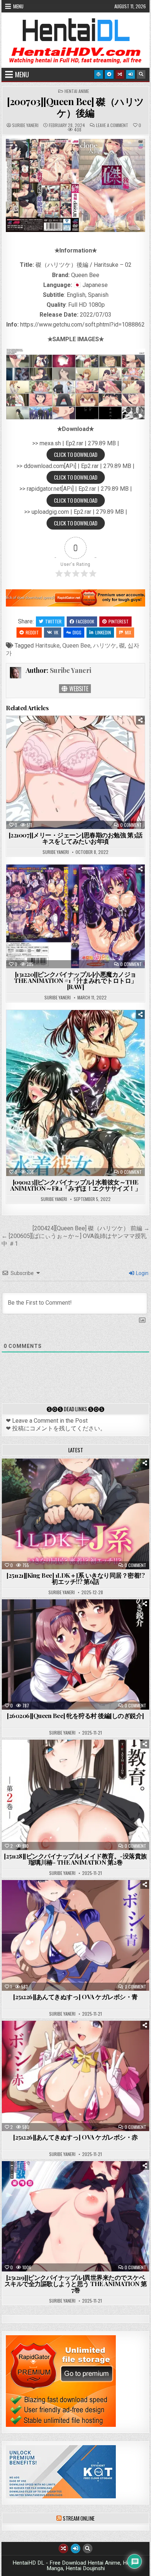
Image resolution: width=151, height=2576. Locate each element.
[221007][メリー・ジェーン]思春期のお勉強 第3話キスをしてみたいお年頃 (76, 838)
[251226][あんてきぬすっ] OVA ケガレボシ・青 (75, 1997)
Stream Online (79, 2518)
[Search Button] (141, 74)
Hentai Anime (77, 91)
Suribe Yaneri (25, 125)
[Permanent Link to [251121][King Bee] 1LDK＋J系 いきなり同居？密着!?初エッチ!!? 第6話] (75, 1514)
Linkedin (103, 632)
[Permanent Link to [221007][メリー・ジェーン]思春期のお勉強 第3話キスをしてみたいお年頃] (75, 772)
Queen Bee (76, 646)
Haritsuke (47, 646)
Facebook (85, 621)
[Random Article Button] (120, 74)
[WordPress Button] (99, 74)
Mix (128, 632)
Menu (18, 6)
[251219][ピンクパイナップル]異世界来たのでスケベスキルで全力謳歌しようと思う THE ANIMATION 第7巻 (76, 2284)
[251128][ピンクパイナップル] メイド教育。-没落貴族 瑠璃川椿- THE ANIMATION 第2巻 (75, 1859)
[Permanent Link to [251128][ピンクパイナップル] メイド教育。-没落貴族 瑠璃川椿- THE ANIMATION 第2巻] (75, 1795)
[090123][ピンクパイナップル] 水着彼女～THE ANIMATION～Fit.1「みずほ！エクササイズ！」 (75, 1185)
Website (78, 689)
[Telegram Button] (109, 74)
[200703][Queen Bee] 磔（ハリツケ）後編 (75, 107)
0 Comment (131, 825)
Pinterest (119, 621)
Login (142, 1273)
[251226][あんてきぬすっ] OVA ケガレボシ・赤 (75, 2137)
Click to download (76, 454)
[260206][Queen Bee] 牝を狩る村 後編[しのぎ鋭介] (75, 1716)
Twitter (53, 621)
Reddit (32, 632)
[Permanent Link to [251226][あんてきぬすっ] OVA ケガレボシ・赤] (75, 2076)
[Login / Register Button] (130, 74)
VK (56, 632)
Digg (77, 632)
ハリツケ (105, 646)
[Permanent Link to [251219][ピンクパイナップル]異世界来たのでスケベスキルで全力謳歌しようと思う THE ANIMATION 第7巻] (75, 2216)
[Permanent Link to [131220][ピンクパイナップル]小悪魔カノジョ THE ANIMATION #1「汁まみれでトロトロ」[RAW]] (75, 916)
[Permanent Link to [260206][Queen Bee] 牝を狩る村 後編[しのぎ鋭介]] (75, 1654)
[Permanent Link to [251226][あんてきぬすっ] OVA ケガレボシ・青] (75, 1935)
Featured (98, 1477)
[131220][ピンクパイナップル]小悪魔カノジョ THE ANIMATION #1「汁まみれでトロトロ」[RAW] (75, 980)
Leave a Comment (112, 125)
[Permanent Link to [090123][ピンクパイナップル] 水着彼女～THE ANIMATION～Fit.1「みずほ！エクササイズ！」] (75, 1093)
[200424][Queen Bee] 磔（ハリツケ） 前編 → (91, 1228)
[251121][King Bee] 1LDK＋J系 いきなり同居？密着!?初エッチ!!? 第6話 (75, 1578)
